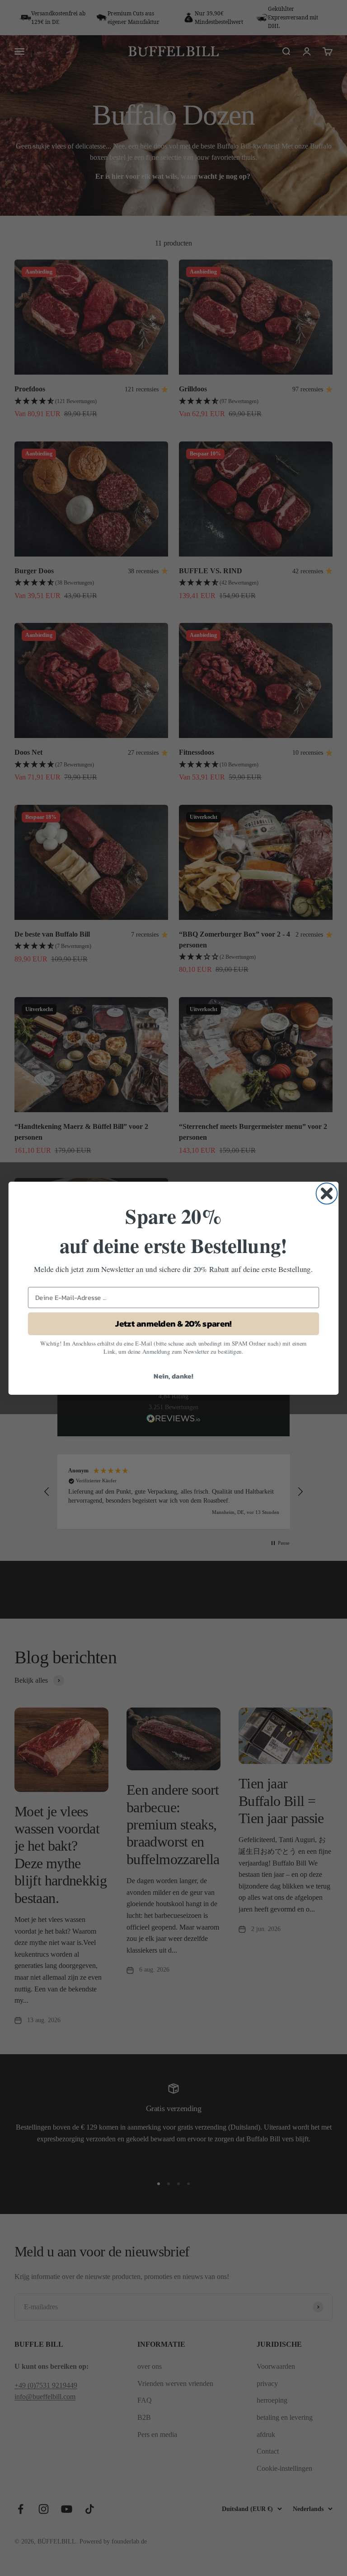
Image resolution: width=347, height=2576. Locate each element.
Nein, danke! (173, 1376)
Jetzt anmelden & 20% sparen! (173, 1323)
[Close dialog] (327, 1193)
